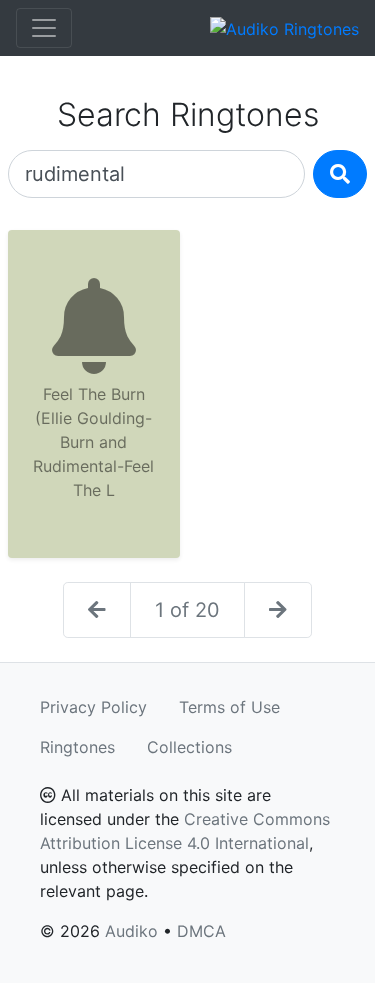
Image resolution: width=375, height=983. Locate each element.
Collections (189, 747)
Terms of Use (229, 707)
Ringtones (77, 747)
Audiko (131, 931)
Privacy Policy (93, 707)
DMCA (201, 931)
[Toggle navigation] (44, 28)
